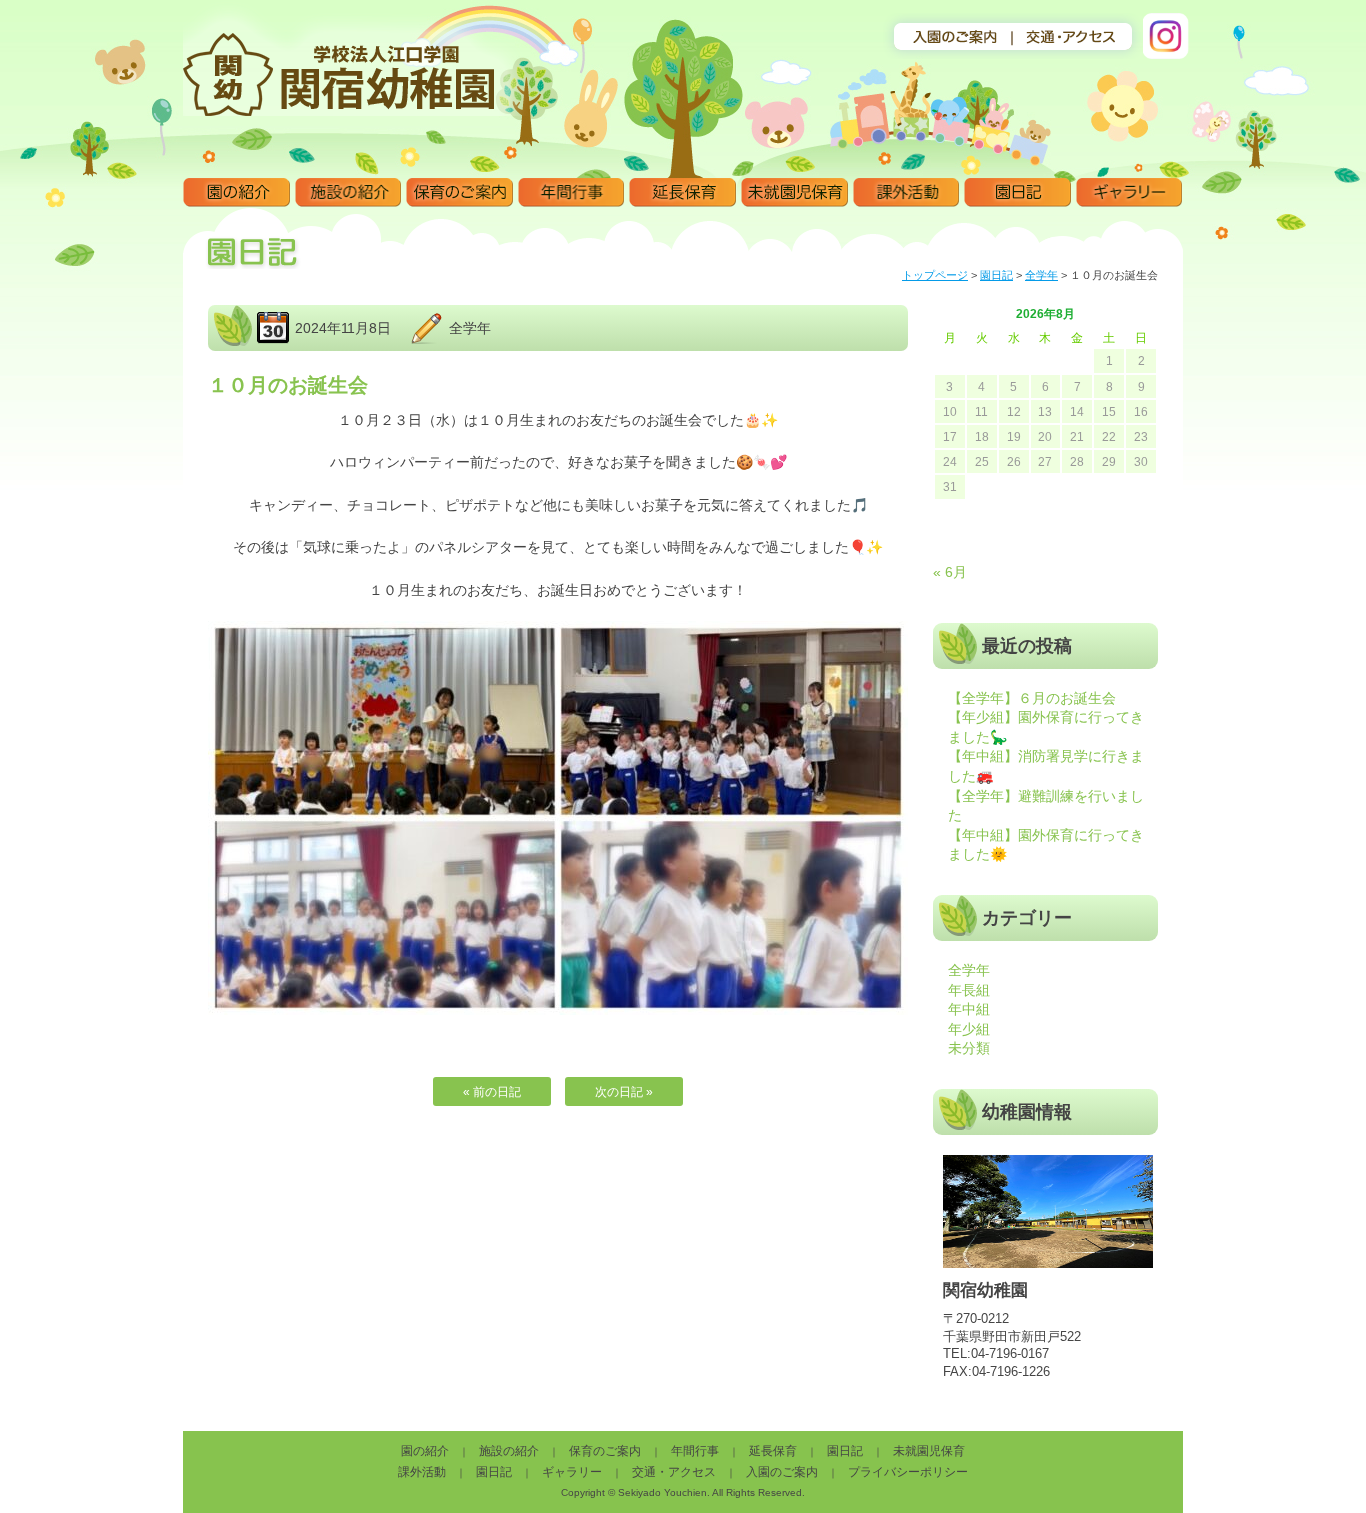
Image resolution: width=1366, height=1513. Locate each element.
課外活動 (906, 193)
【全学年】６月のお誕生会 (1032, 698)
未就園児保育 (794, 193)
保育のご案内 (459, 193)
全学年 (1041, 275)
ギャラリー (1129, 193)
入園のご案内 (782, 1472)
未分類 (969, 1048)
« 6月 (950, 572)
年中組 (969, 1009)
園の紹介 (236, 193)
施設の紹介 (348, 193)
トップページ (935, 275)
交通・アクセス (674, 1472)
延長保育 (682, 193)
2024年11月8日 (343, 328)
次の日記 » (624, 1092)
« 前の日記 (492, 1092)
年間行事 (571, 193)
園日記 (1017, 193)
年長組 (969, 990)
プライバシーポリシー (908, 1472)
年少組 (969, 1029)
